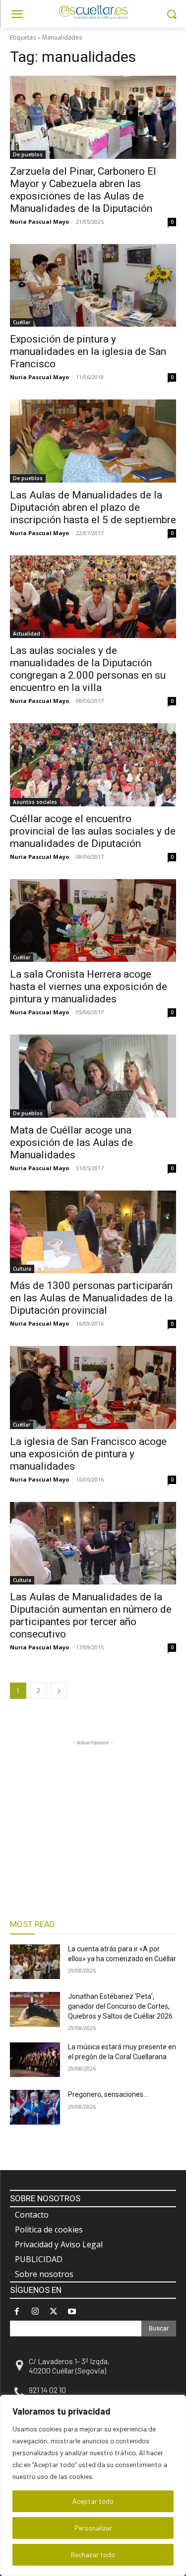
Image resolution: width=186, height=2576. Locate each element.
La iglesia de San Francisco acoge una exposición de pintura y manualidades (88, 1454)
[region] (93, 2485)
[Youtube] (72, 2311)
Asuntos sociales (35, 802)
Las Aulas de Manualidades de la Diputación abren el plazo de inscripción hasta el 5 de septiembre (93, 507)
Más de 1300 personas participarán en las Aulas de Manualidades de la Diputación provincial (91, 1298)
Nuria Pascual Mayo (39, 222)
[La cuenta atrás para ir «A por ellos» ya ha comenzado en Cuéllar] (35, 1962)
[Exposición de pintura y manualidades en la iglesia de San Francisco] (93, 286)
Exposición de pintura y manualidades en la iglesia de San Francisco (88, 351)
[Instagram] (35, 2311)
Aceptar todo (93, 2501)
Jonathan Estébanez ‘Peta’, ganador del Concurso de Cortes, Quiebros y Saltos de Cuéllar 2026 (120, 2006)
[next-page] (59, 1691)
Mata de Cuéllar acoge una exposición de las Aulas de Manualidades (71, 1142)
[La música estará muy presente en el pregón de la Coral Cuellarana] (35, 2060)
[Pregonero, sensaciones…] (35, 2107)
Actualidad (27, 634)
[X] (53, 2311)
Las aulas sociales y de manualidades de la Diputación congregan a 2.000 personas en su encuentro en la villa (88, 669)
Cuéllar (22, 322)
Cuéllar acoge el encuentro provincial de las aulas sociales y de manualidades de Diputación (93, 831)
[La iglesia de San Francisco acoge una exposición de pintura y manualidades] (93, 1387)
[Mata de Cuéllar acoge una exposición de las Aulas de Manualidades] (93, 1076)
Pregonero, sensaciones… (108, 2094)
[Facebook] (17, 2311)
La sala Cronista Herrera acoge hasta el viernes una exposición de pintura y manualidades (89, 987)
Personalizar (93, 2528)
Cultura (22, 1269)
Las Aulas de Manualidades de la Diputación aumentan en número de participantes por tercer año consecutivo (91, 1615)
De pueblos (28, 154)
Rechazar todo (93, 2554)
